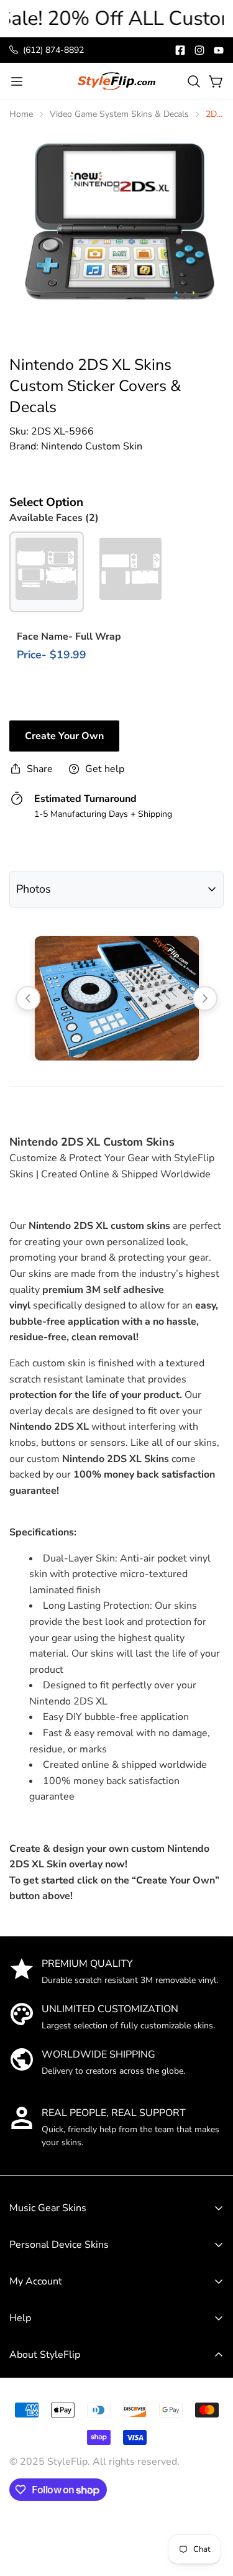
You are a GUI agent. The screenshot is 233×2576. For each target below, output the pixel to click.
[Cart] (216, 81)
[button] (194, 81)
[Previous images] (28, 998)
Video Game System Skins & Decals (119, 114)
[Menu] (17, 81)
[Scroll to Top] (211, 2484)
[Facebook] (180, 50)
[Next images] (205, 998)
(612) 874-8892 (53, 50)
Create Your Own (64, 736)
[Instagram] (199, 50)
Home (21, 114)
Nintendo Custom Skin (92, 446)
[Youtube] (219, 50)
